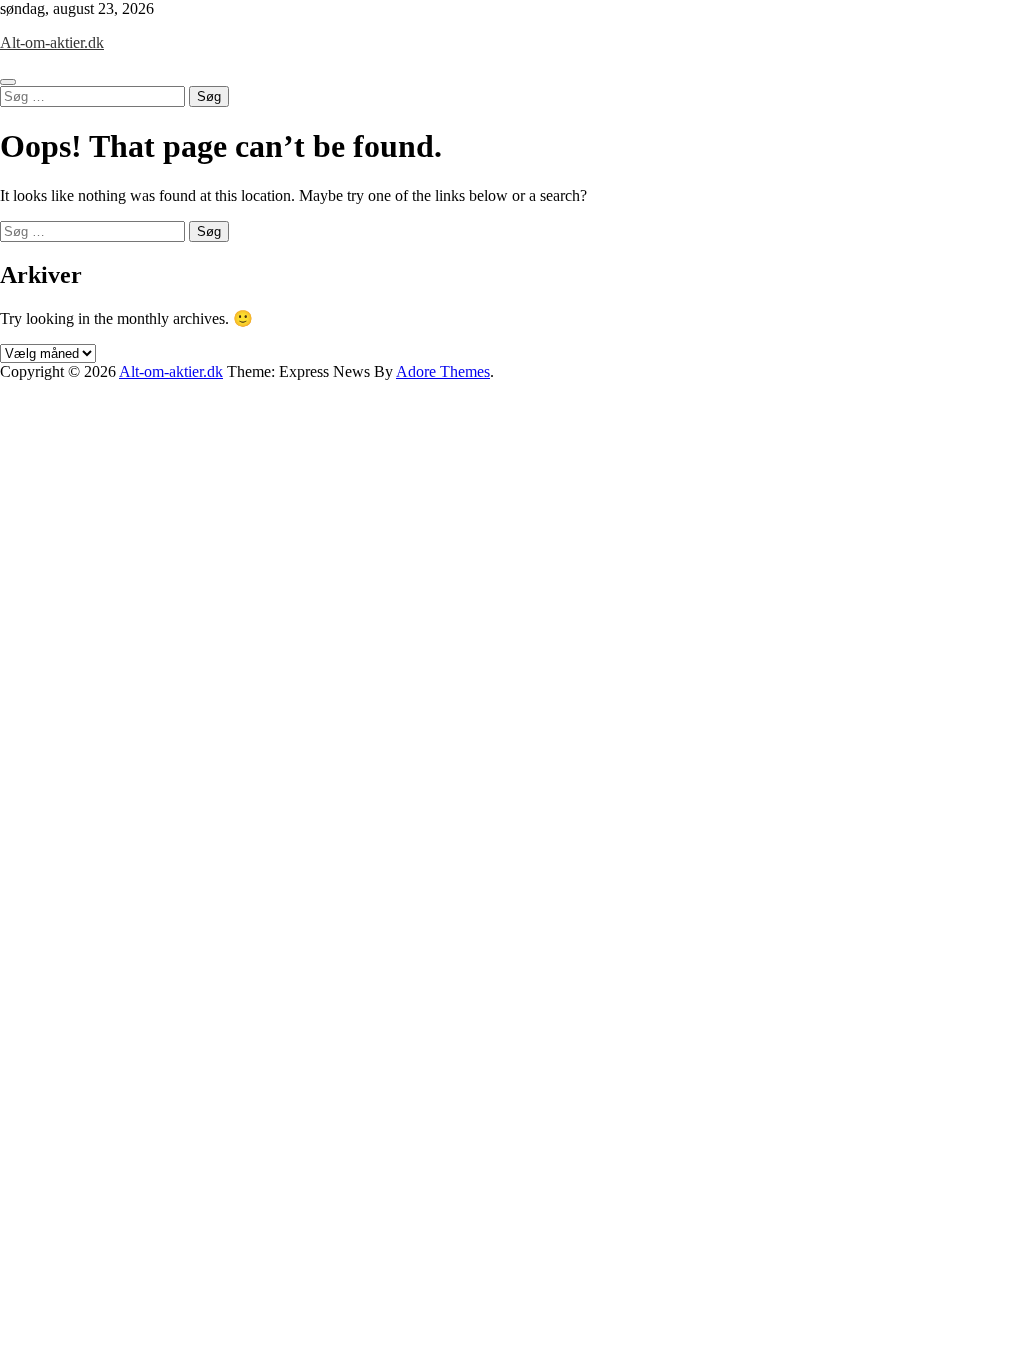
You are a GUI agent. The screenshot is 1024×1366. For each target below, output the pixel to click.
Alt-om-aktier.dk (52, 42)
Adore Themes (443, 371)
